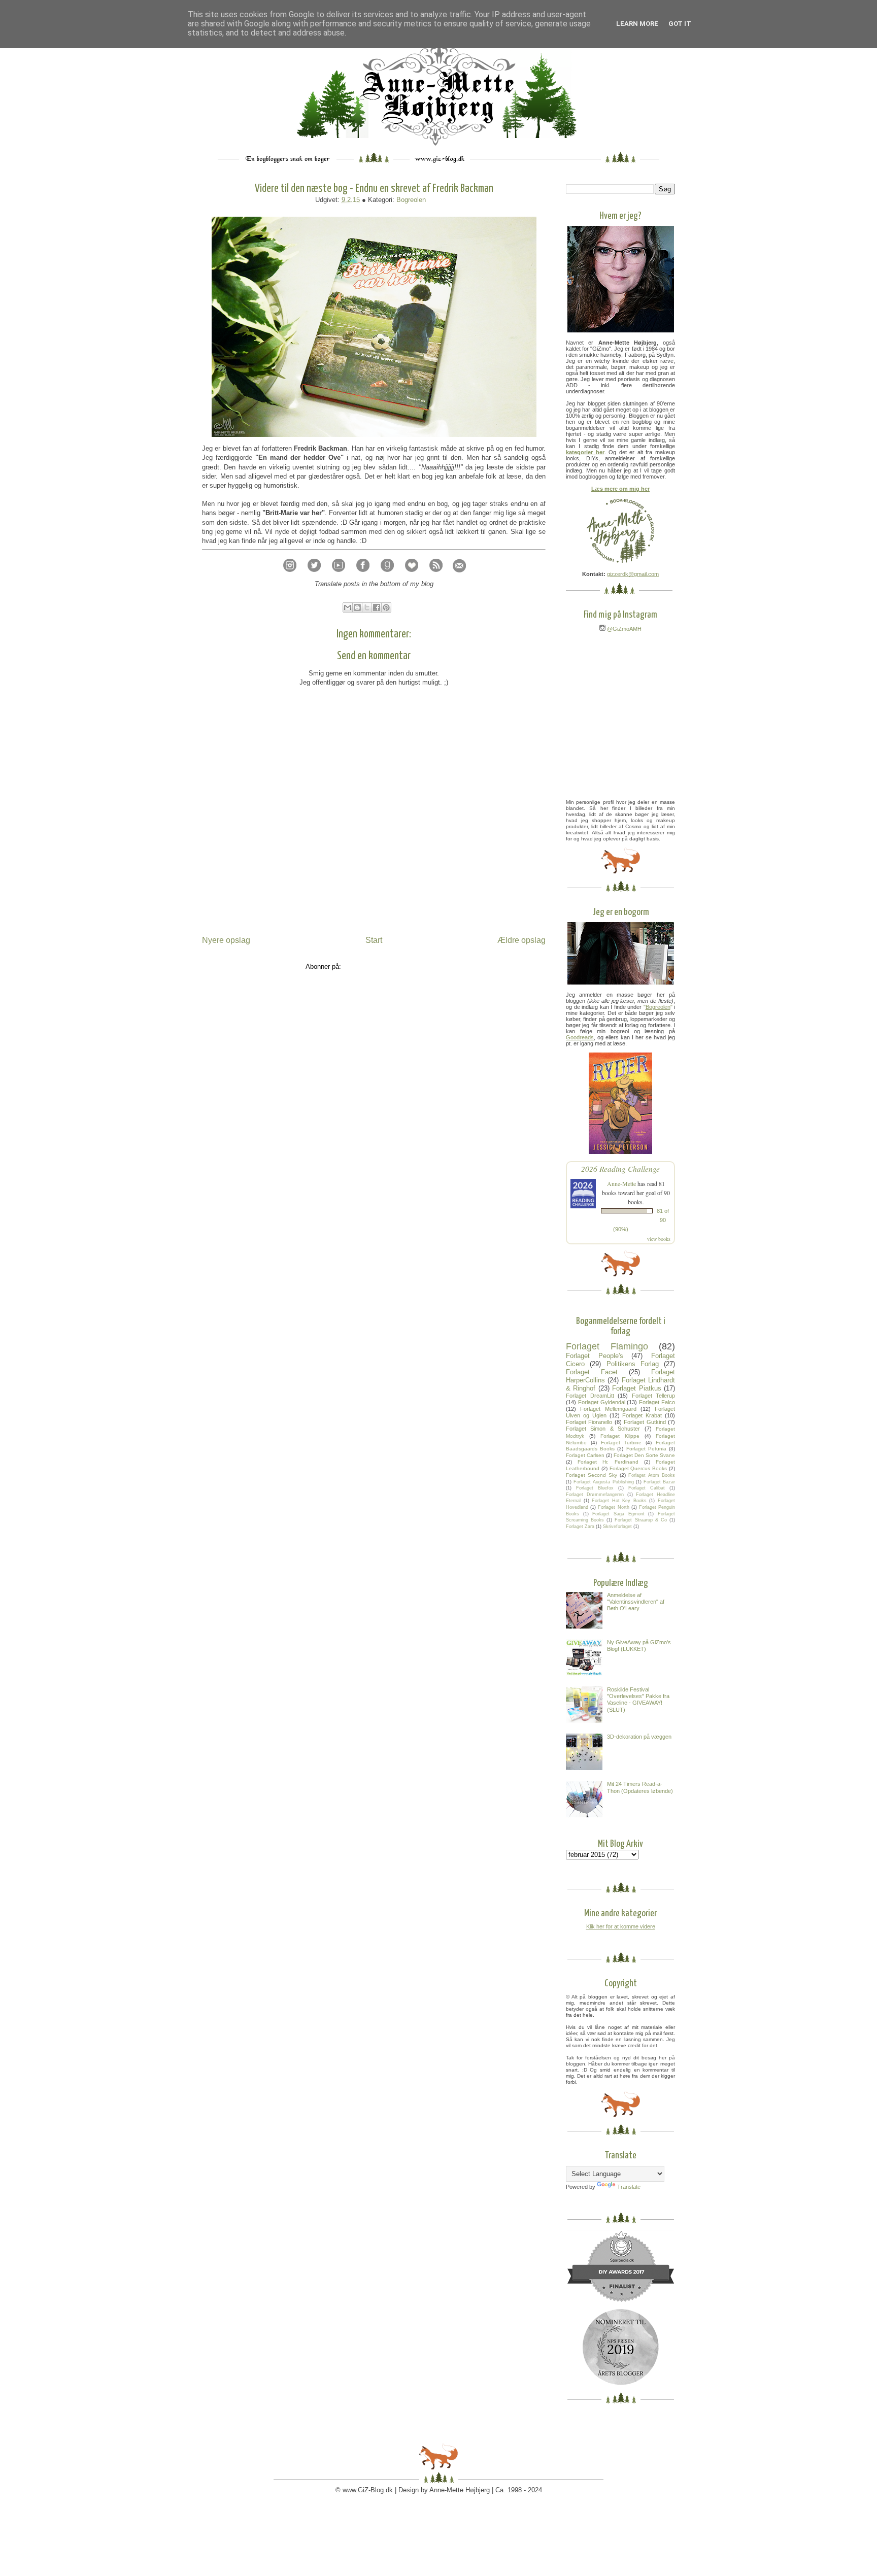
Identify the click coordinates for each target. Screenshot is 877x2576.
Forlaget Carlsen (585, 1455)
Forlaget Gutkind (645, 1422)
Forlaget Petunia (646, 1449)
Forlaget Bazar (659, 1482)
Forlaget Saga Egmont (618, 1514)
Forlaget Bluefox (595, 1488)
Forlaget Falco (657, 1402)
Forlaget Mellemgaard (608, 1409)
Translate (629, 2187)
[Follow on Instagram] (290, 575)
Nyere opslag (226, 940)
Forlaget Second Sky (592, 1475)
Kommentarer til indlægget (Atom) (393, 967)
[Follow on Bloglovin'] (412, 575)
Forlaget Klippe (620, 1436)
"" (658, 1007)
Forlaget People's (595, 1356)
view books (659, 1239)
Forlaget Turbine (621, 1443)
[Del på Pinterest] (386, 607)
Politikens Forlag (633, 1364)
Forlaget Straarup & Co (640, 1520)
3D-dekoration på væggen (639, 1737)
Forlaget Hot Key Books (619, 1501)
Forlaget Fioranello (589, 1422)
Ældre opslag (521, 940)
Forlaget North (613, 1507)
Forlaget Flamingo (607, 1346)
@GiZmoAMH (623, 629)
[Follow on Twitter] (314, 575)
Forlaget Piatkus (636, 1388)
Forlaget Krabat (642, 1415)
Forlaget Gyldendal (602, 1402)
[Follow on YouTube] (339, 575)
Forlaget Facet (592, 1372)
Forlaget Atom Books (652, 1475)
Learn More (637, 24)
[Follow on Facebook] (363, 575)
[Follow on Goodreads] (387, 575)
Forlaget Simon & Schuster (603, 1429)
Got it (680, 24)
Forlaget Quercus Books (638, 1468)
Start (374, 940)
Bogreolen (411, 200)
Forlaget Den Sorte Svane (644, 1455)
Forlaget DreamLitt (590, 1396)
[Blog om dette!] (357, 607)
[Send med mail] (348, 607)
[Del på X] (367, 607)
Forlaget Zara (580, 1527)
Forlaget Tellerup (654, 1396)
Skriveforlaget (617, 1527)
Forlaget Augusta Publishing (603, 1482)
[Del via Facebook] (377, 607)
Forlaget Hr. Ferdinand (608, 1462)
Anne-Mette (621, 1183)
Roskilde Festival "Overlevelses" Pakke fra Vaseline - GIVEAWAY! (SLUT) (638, 1700)
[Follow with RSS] (436, 575)
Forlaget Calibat (647, 1488)
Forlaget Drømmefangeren (595, 1495)
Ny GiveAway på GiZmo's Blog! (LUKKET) (639, 1646)
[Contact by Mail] (459, 575)
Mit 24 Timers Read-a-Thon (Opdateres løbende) (640, 1787)
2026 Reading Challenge (620, 1168)
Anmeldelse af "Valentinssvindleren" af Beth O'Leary (636, 1602)
